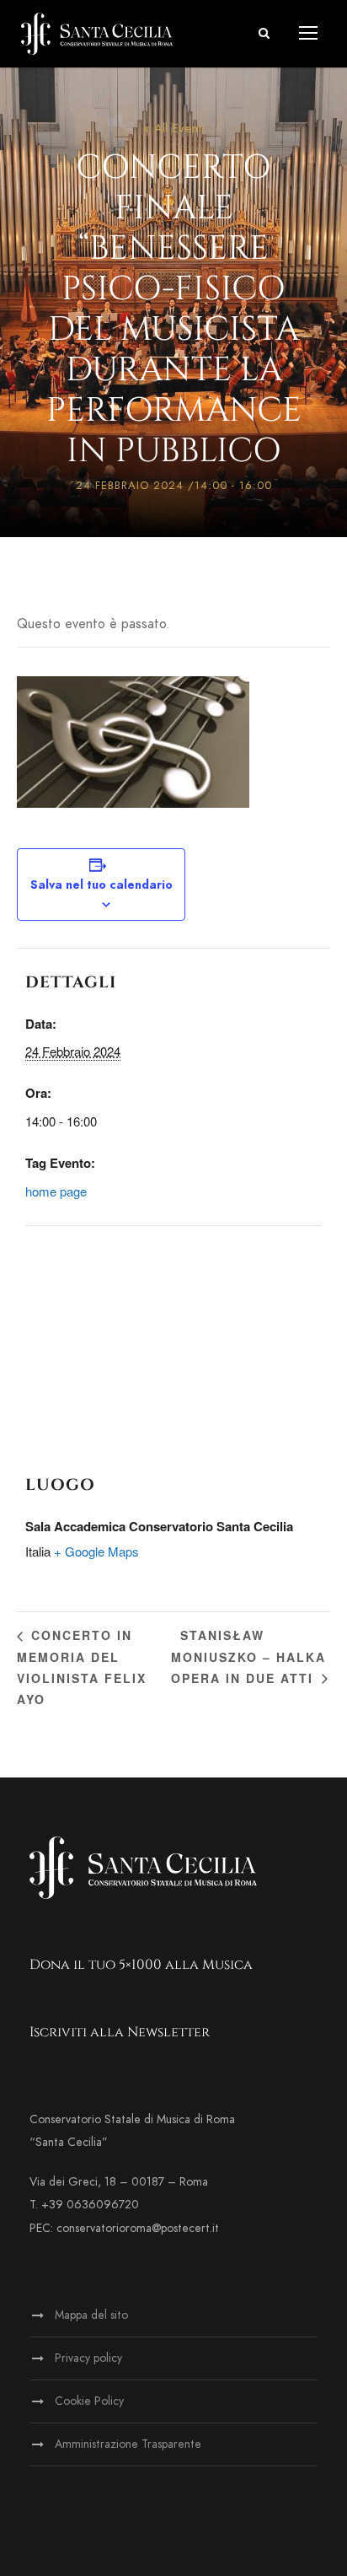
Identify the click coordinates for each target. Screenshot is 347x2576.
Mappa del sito (91, 2315)
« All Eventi (174, 128)
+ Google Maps (96, 1551)
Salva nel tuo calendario (101, 885)
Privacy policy (88, 2358)
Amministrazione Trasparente (128, 2444)
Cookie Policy (89, 2401)
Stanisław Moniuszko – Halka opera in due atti (248, 1656)
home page (56, 1191)
